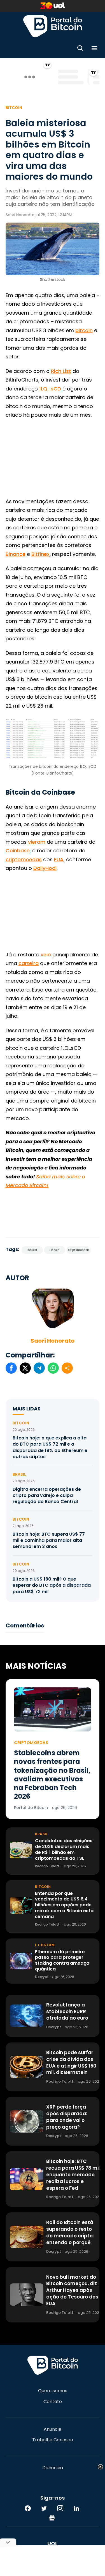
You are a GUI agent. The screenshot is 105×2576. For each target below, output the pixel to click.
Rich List (61, 371)
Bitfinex (40, 554)
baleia (32, 1250)
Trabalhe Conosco (53, 2440)
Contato (53, 2402)
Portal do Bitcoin (53, 26)
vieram (37, 842)
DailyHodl (45, 868)
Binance (16, 554)
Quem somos (53, 2391)
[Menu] (94, 49)
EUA (59, 859)
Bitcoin (14, 108)
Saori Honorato (53, 1341)
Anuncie (53, 2429)
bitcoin (84, 330)
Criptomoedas (79, 1250)
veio (46, 955)
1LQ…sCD (50, 389)
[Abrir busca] (80, 49)
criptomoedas (24, 859)
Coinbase (18, 851)
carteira (29, 963)
